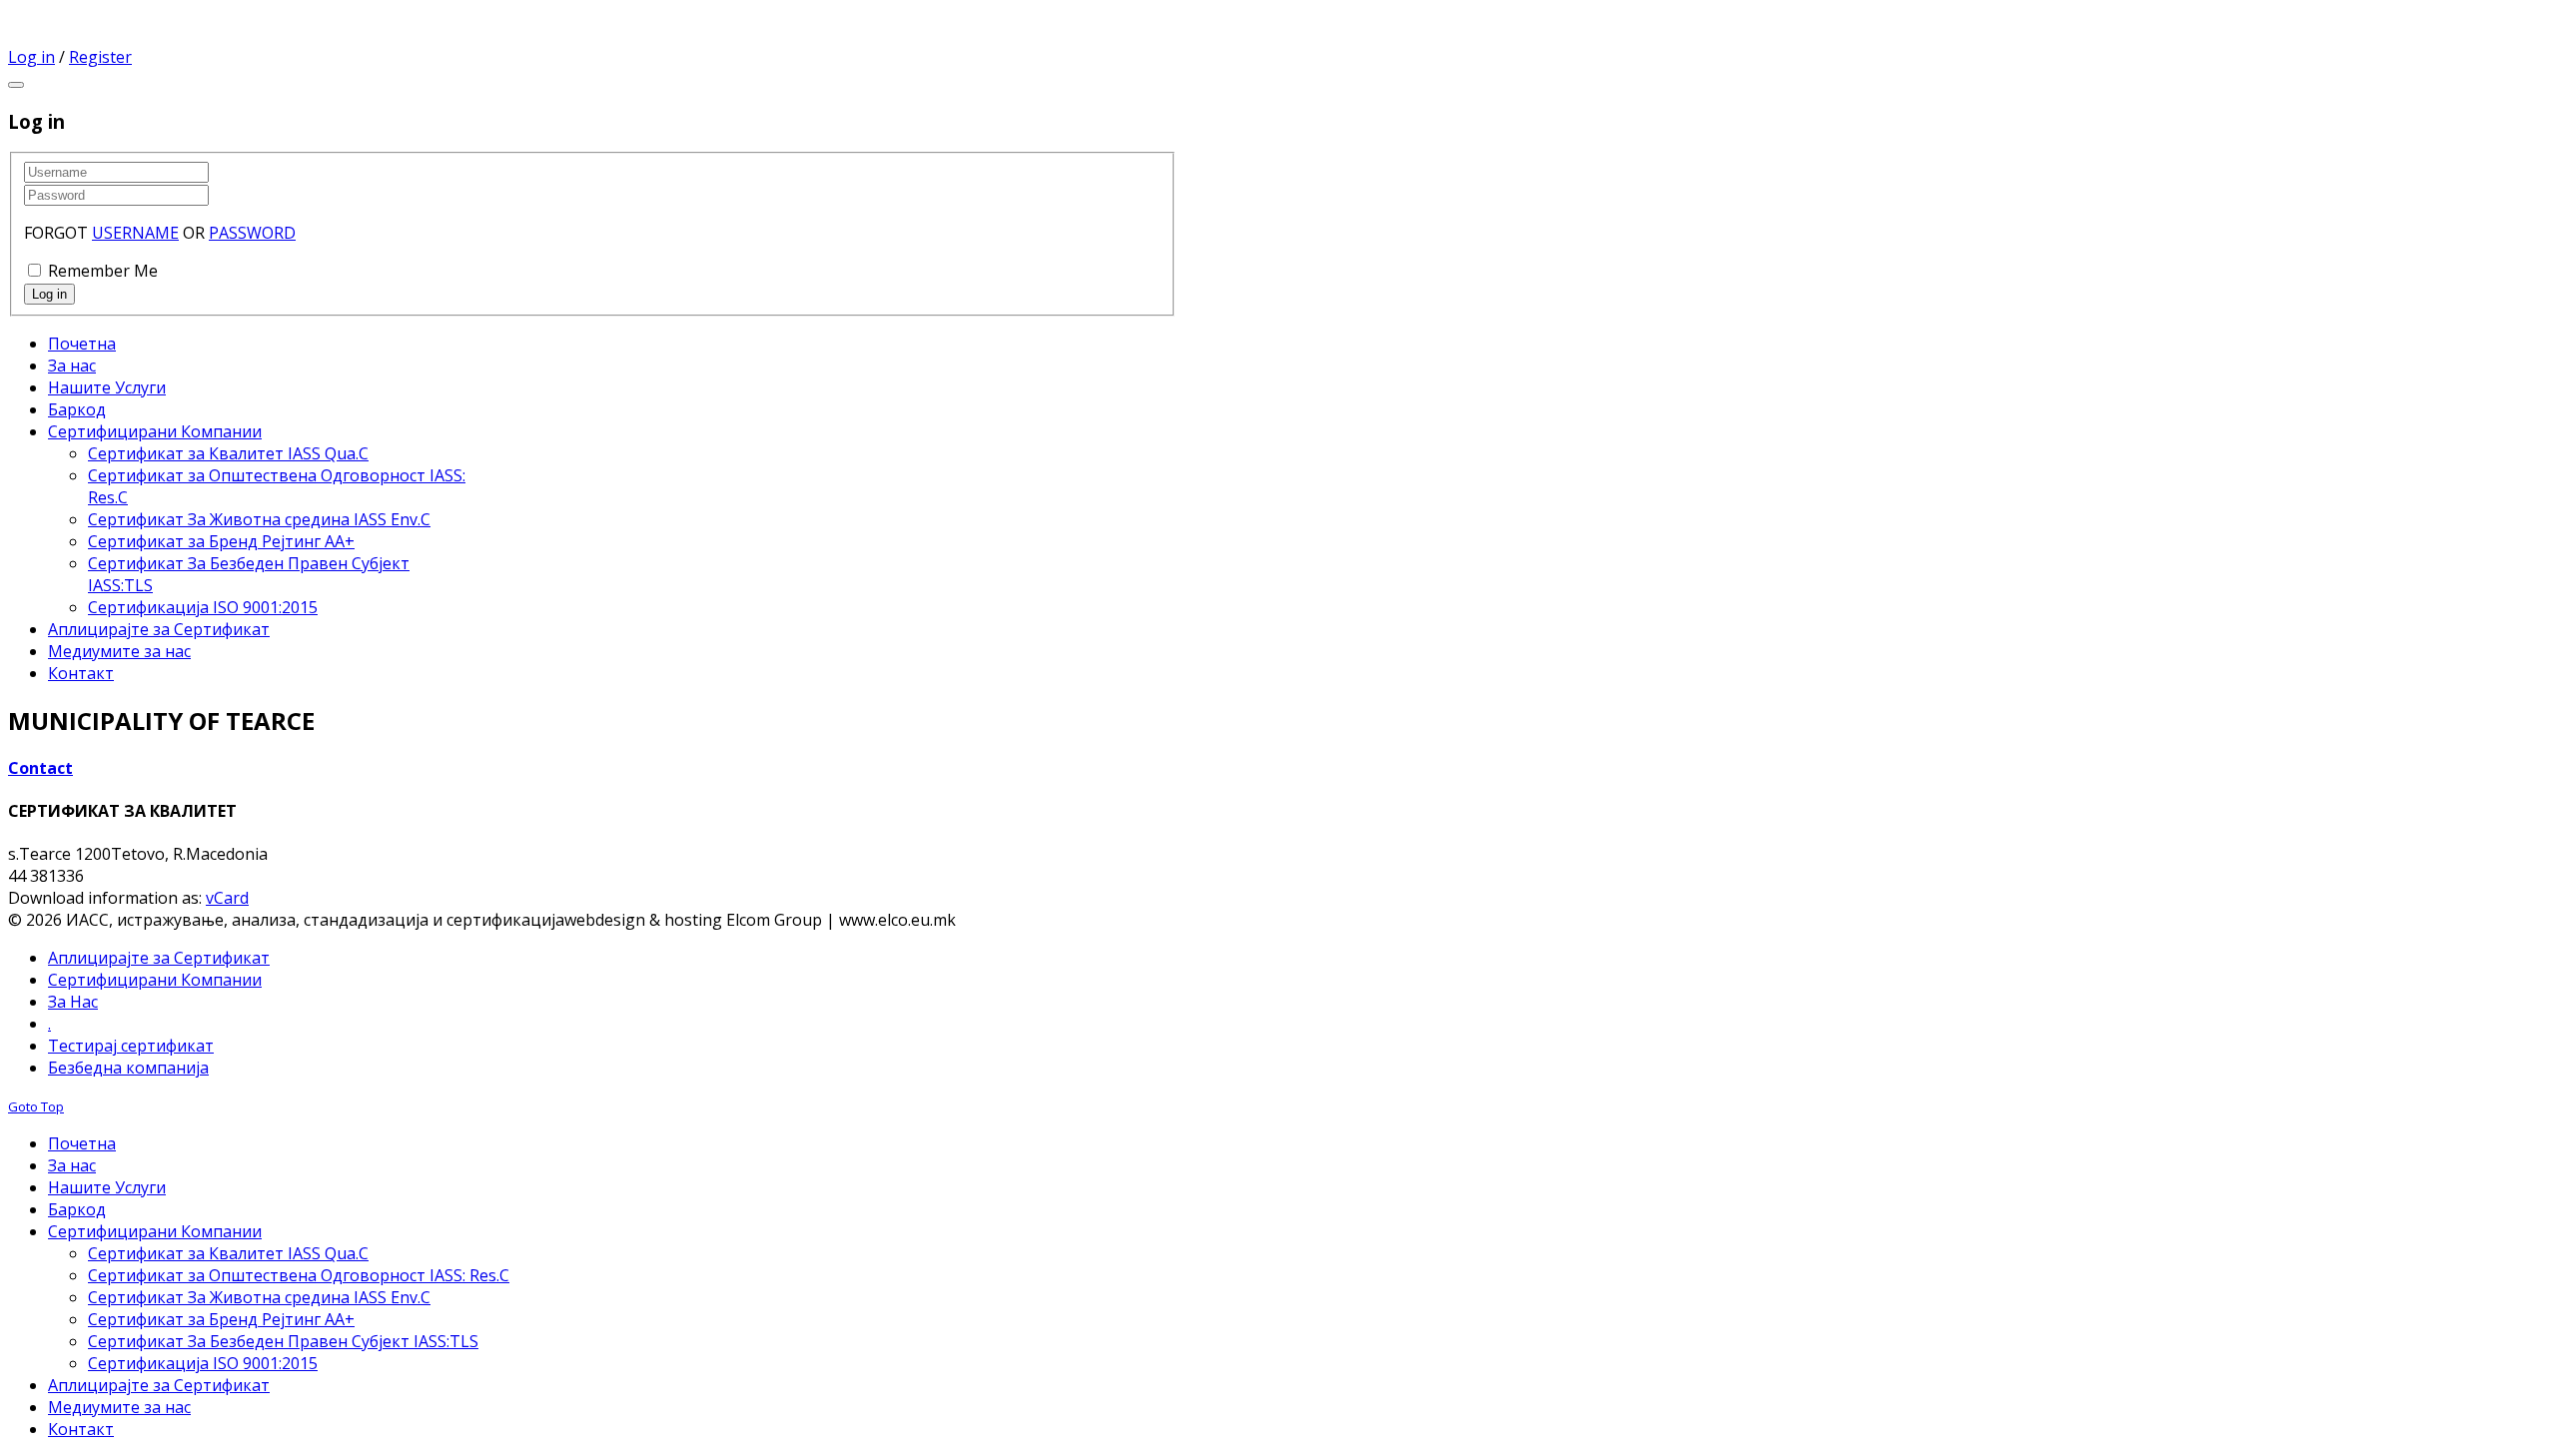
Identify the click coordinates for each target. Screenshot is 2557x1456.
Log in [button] (31, 57)
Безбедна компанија (128, 1068)
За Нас (73, 1002)
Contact (40, 768)
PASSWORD (252, 233)
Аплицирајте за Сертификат (159, 958)
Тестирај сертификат (131, 1046)
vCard (227, 898)
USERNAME (135, 233)
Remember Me (103, 271)
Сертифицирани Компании (155, 980)
